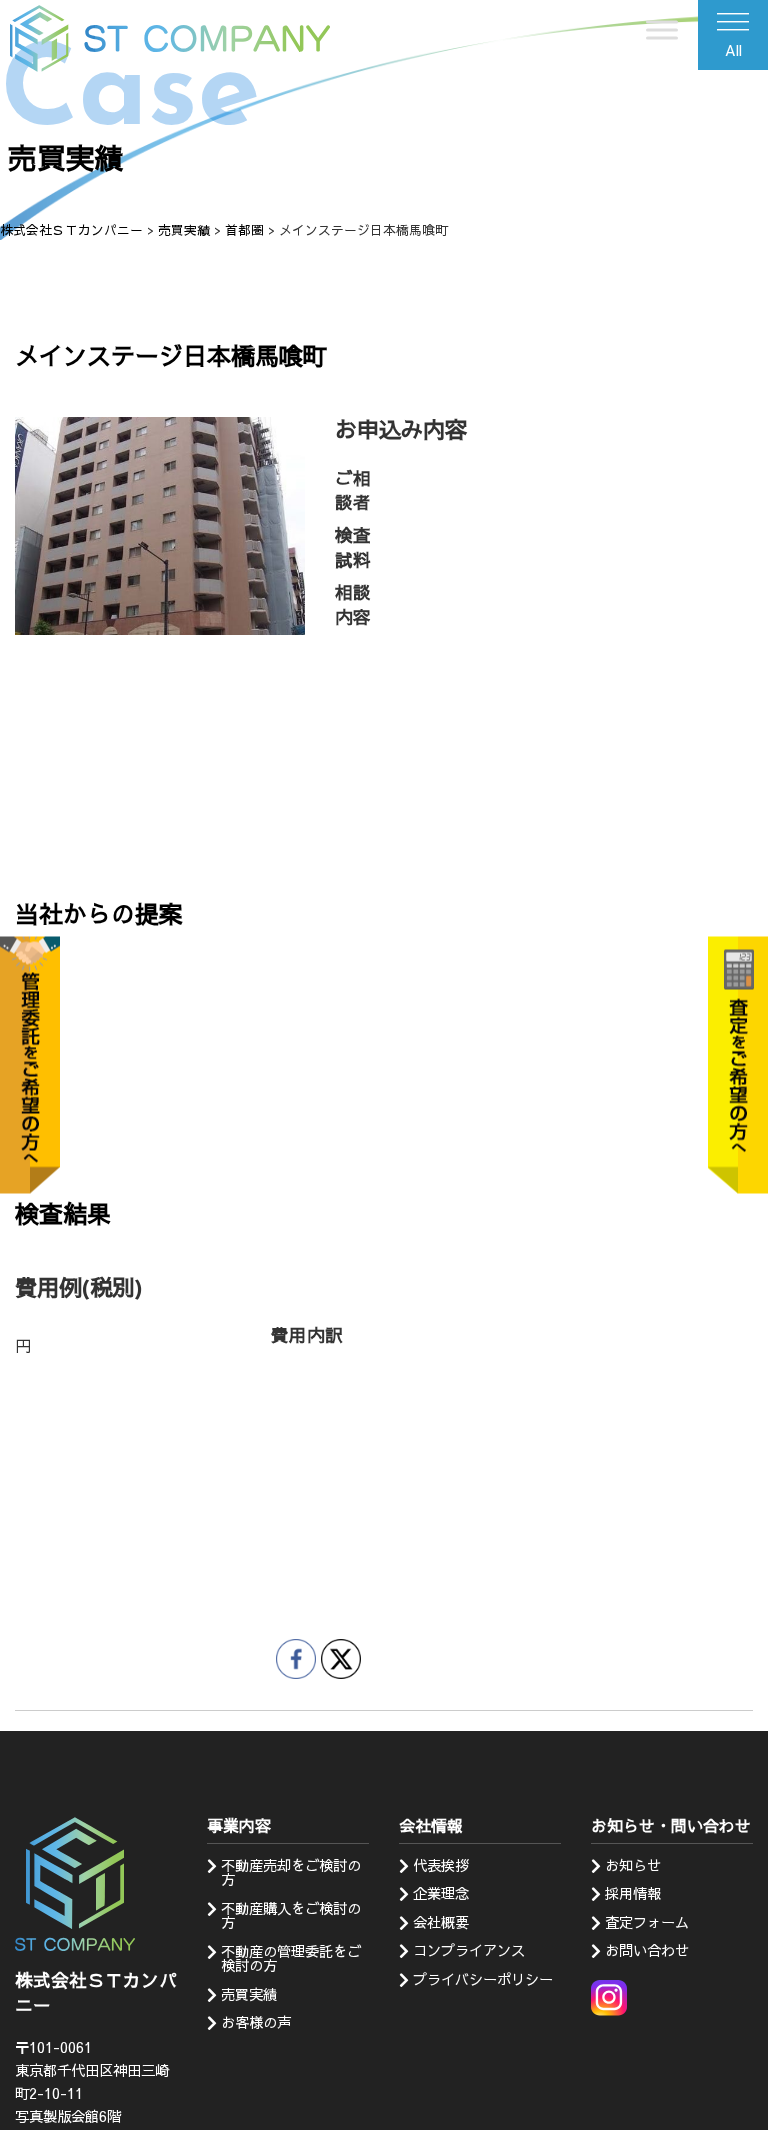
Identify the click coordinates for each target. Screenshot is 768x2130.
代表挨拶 (441, 1865)
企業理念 (441, 1893)
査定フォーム (647, 1922)
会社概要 (441, 1922)
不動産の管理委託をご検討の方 (291, 1958)
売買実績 (249, 1994)
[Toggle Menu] (662, 29)
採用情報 (633, 1893)
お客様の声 (256, 2022)
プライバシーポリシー (483, 1979)
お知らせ (633, 1865)
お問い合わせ (647, 1950)
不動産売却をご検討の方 (291, 1872)
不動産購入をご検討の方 (291, 1915)
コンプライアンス (469, 1950)
